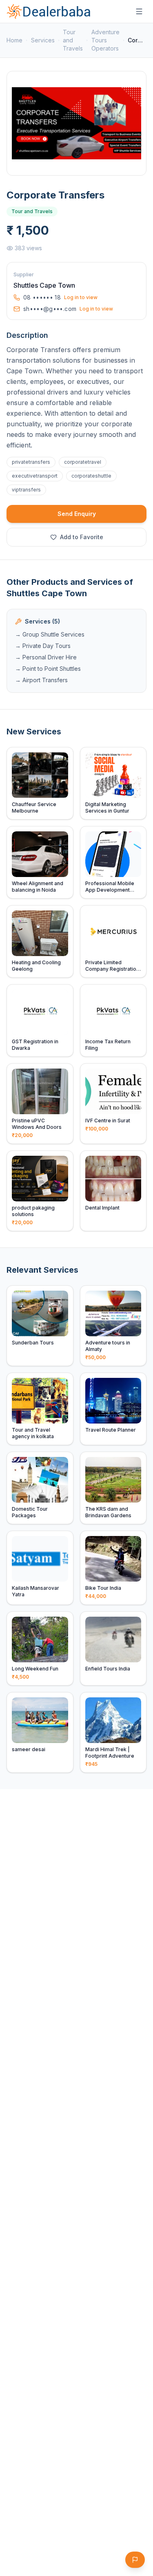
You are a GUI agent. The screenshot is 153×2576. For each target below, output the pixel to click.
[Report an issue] (135, 2560)
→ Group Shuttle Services (50, 634)
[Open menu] (139, 11)
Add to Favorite (82, 537)
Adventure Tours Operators (105, 40)
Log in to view (81, 297)
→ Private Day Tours (43, 646)
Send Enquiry (77, 514)
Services (43, 40)
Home (14, 40)
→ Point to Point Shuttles (48, 669)
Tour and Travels (73, 40)
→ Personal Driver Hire (46, 657)
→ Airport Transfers (41, 680)
